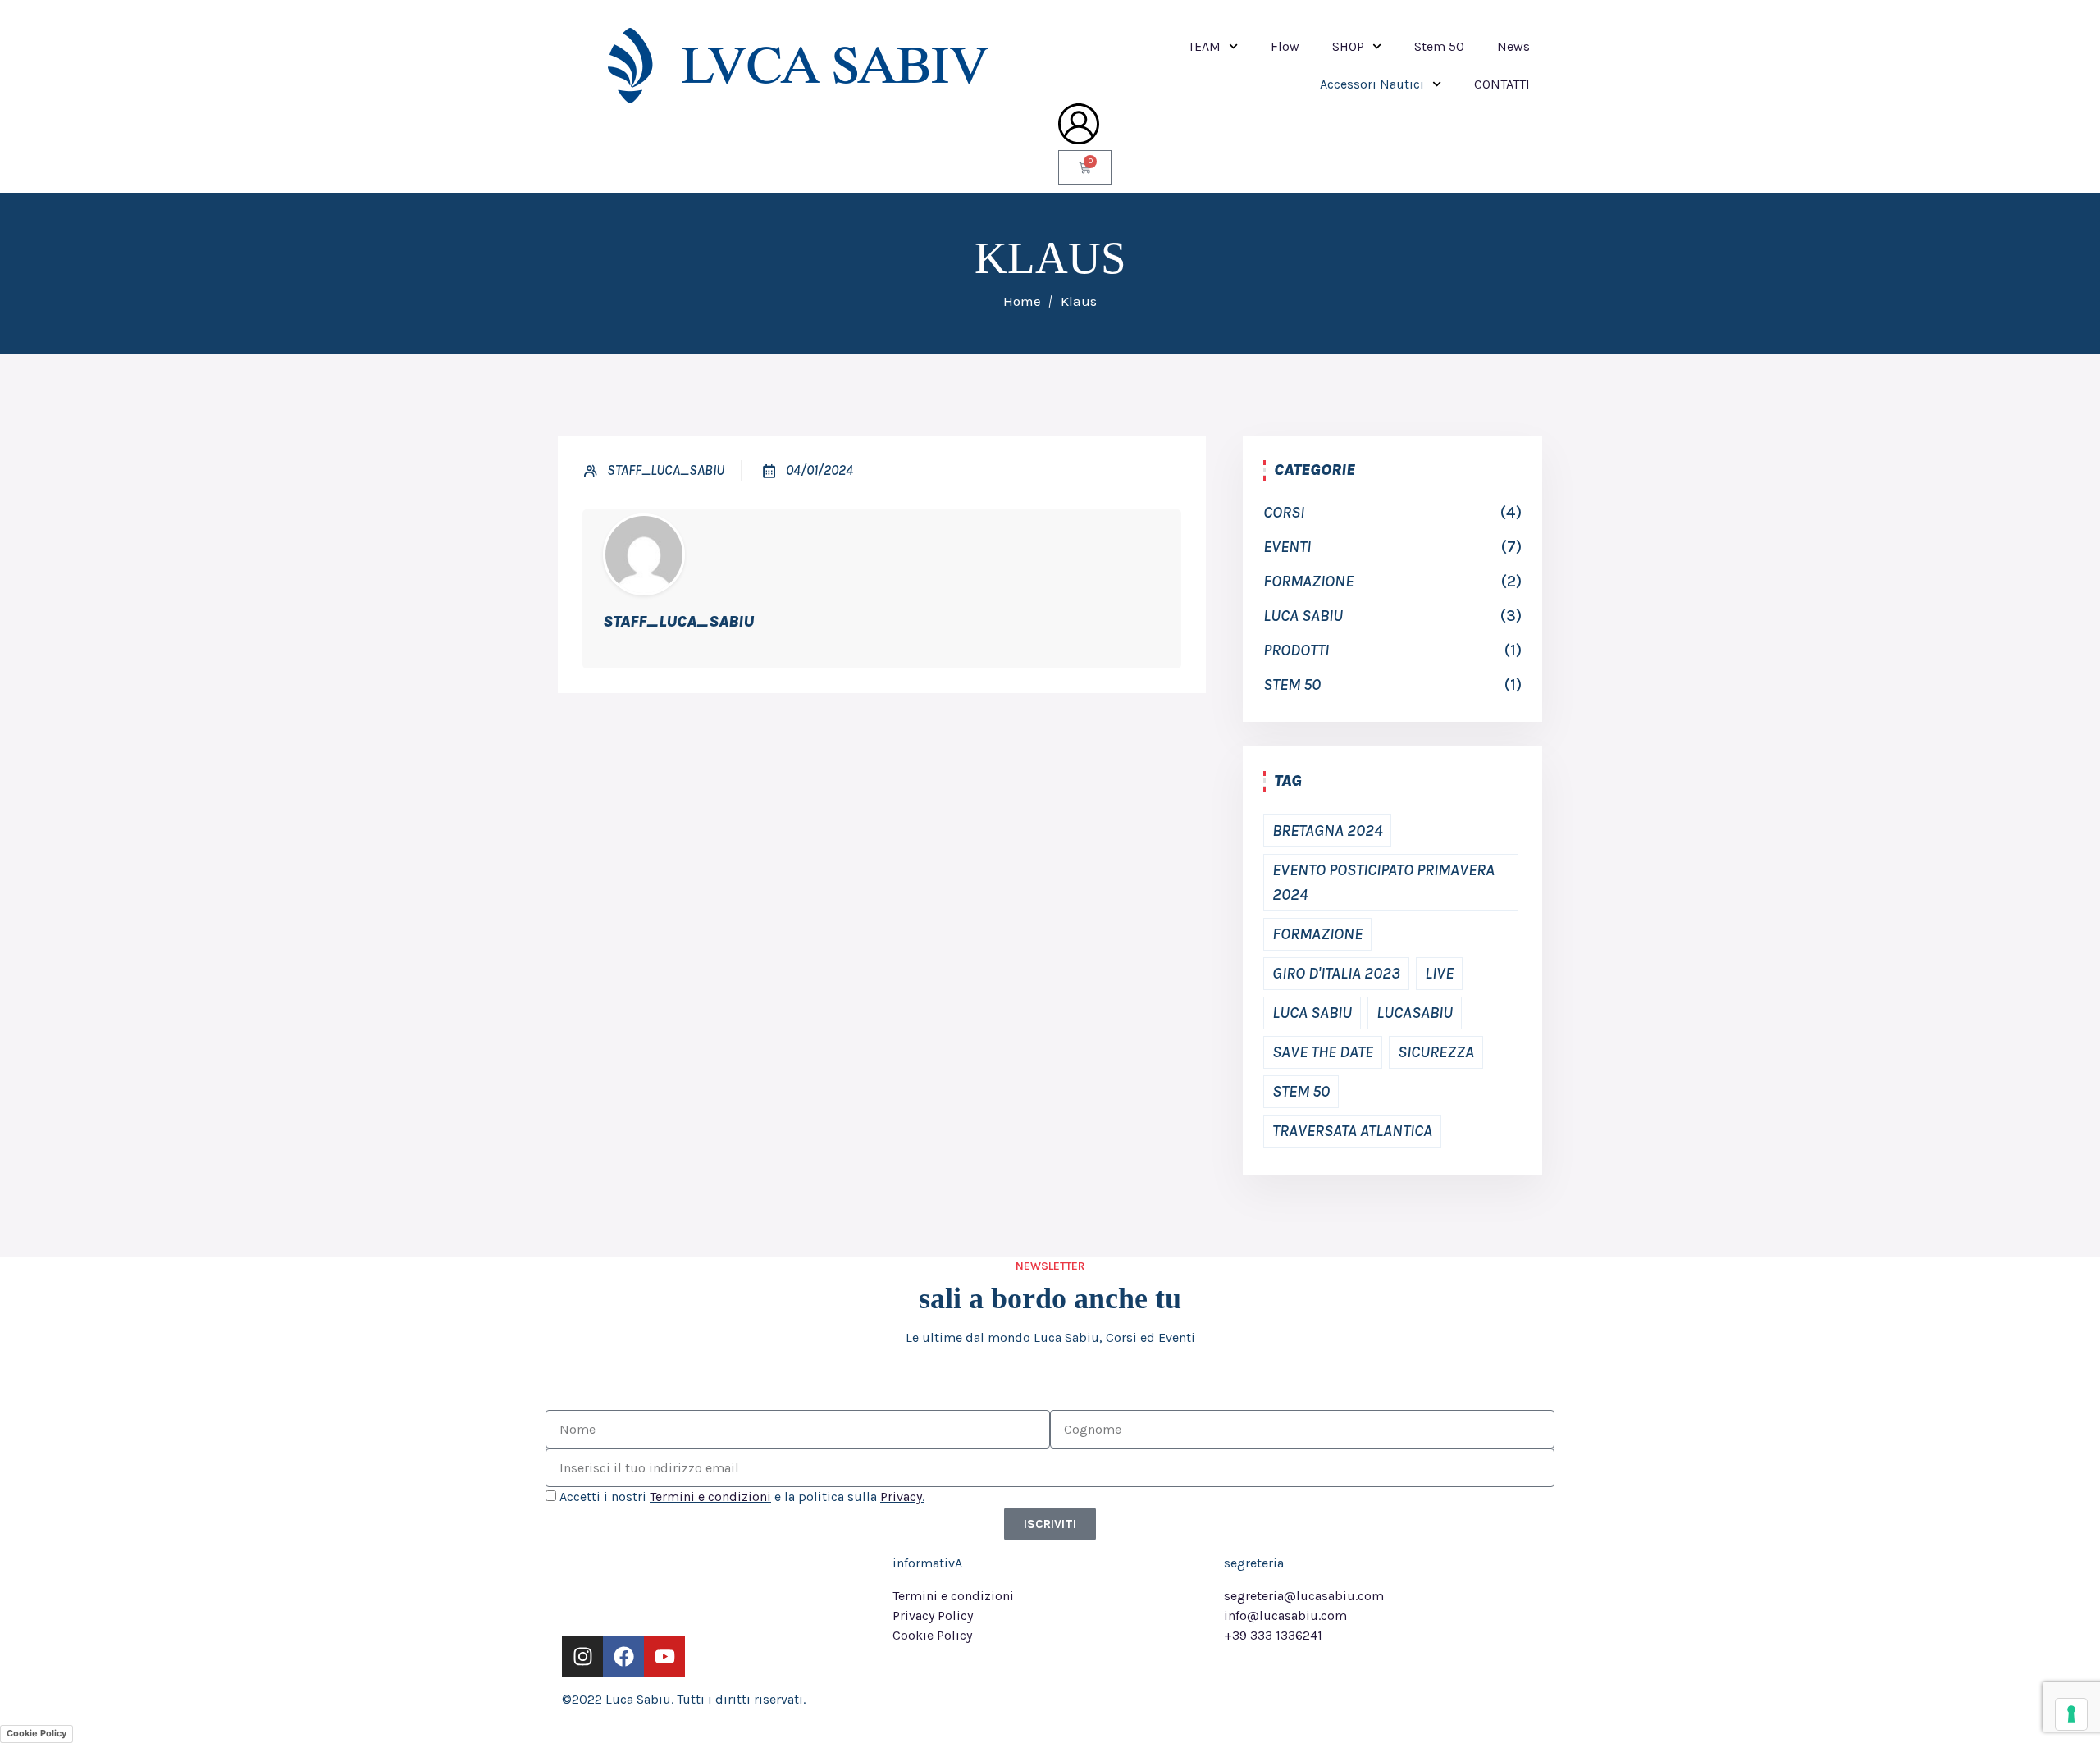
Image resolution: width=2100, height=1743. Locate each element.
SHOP (1348, 46)
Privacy (901, 1497)
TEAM (1204, 46)
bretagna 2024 (1327, 830)
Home (1022, 301)
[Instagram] (582, 1656)
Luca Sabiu (1312, 1013)
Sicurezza (1436, 1052)
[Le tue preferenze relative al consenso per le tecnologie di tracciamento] (2071, 1714)
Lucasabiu (1415, 1013)
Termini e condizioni (710, 1497)
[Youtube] (664, 1656)
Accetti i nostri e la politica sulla (742, 1497)
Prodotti (1296, 650)
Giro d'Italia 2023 (1336, 973)
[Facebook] (623, 1656)
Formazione (1308, 581)
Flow (1285, 46)
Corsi (1284, 512)
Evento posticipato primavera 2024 (1383, 882)
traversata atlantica (1352, 1131)
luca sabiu (1303, 616)
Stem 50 (1439, 46)
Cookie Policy (37, 1733)
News (1513, 46)
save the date (1323, 1052)
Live (1439, 973)
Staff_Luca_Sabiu (666, 470)
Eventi (1287, 547)
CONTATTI (1502, 84)
